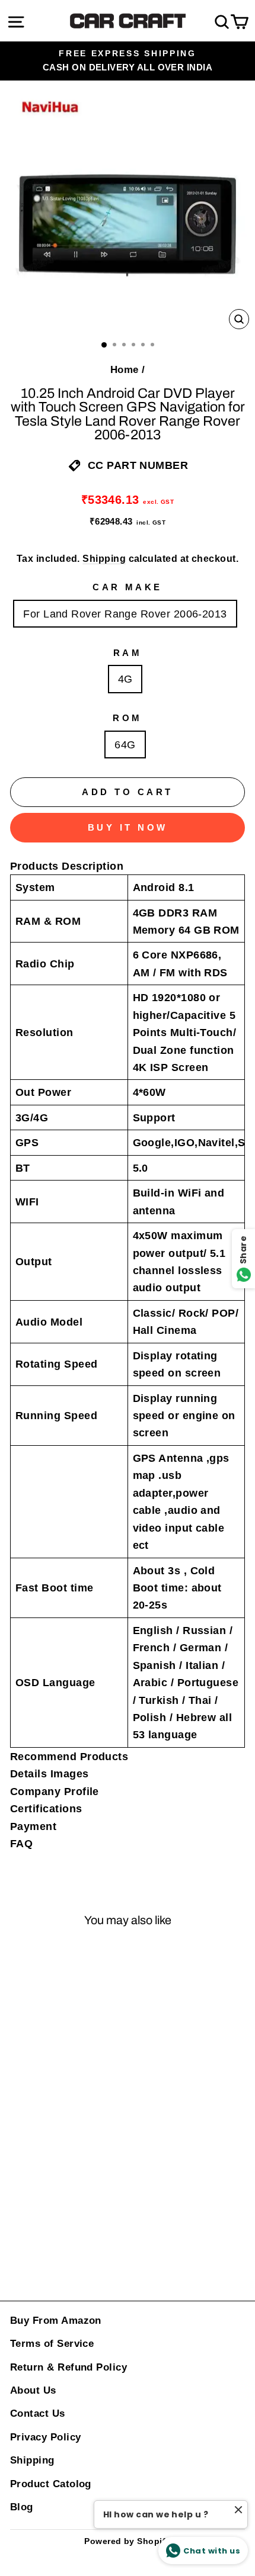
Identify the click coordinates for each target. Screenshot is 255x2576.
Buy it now (128, 827)
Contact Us (38, 2413)
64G (125, 745)
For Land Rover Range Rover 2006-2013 (125, 614)
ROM (127, 718)
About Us (33, 2390)
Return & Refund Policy (68, 2367)
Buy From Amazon (56, 2321)
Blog (22, 2507)
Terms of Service (52, 2344)
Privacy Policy (45, 2437)
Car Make (127, 587)
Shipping (104, 559)
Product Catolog (51, 2484)
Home (125, 370)
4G (125, 679)
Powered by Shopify (127, 2541)
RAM (128, 653)
